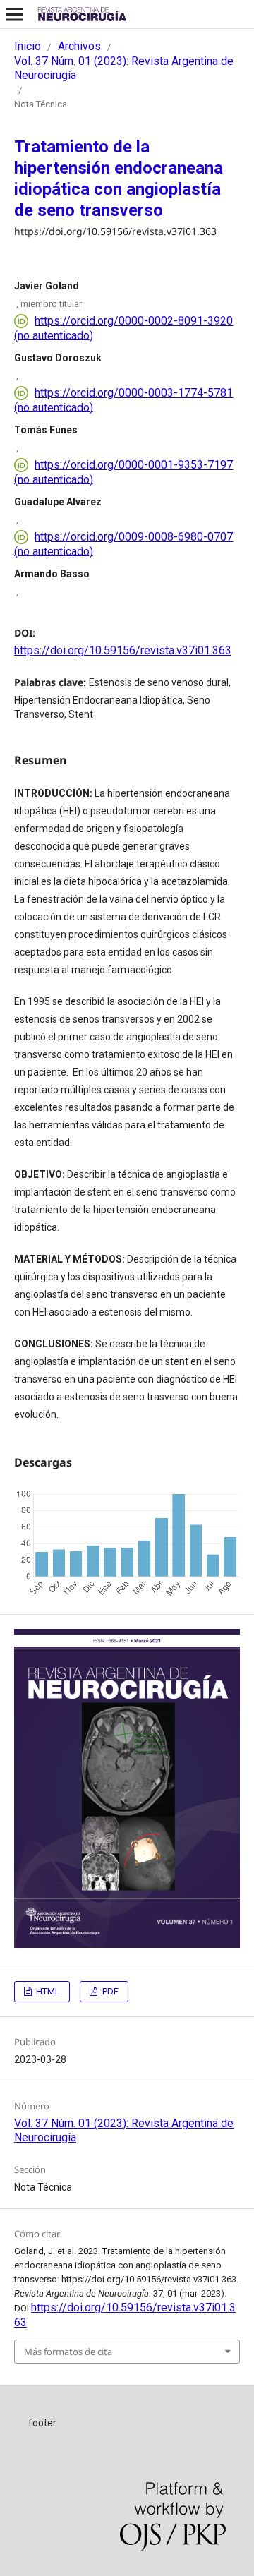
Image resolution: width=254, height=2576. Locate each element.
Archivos (79, 46)
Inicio (28, 46)
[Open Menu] (14, 14)
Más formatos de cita (68, 2352)
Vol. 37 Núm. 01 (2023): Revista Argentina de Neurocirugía (124, 68)
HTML (47, 1991)
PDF (109, 1991)
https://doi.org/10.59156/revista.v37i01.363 (123, 650)
